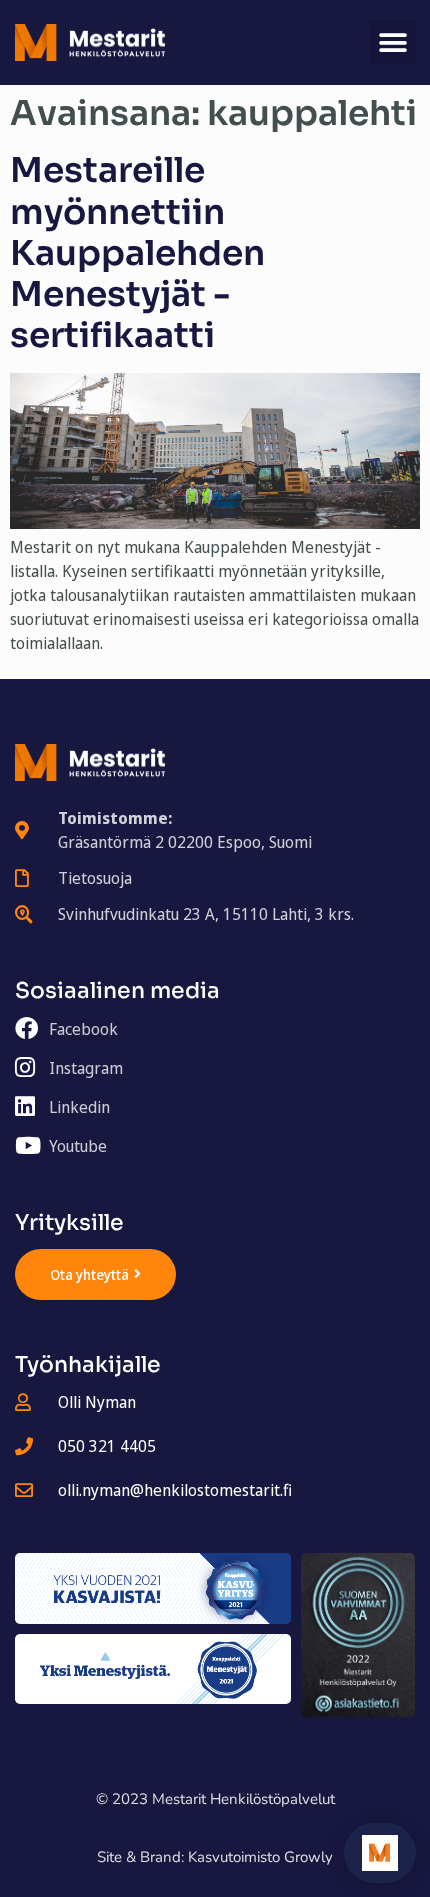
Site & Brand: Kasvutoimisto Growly (215, 1857)
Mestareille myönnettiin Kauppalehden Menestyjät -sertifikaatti (137, 253)
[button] (392, 42)
